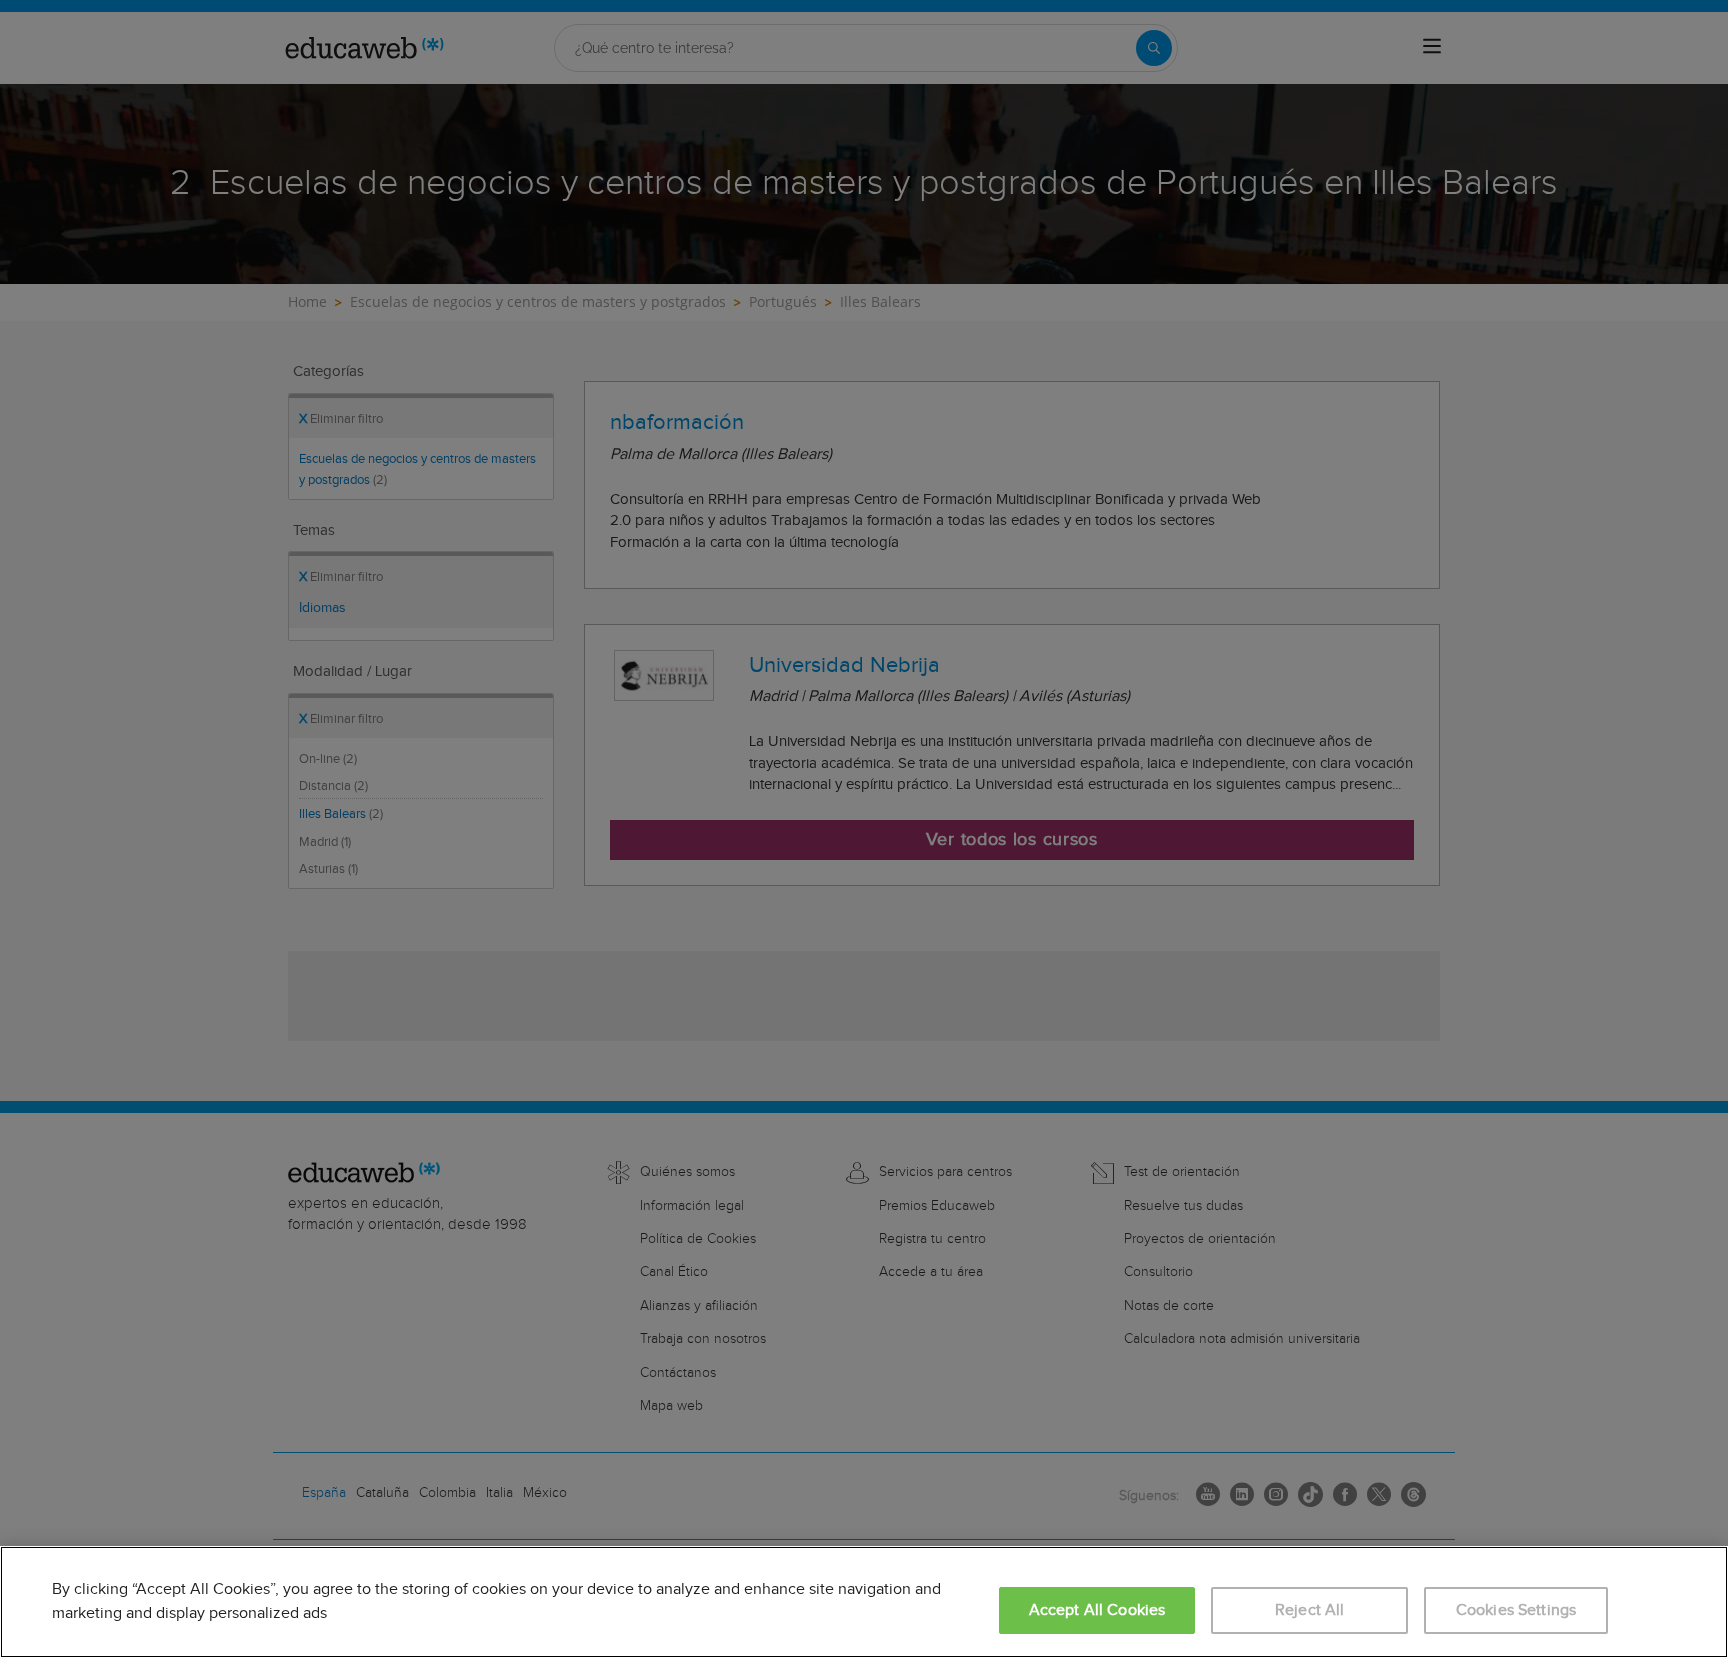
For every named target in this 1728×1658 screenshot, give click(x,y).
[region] (864, 1602)
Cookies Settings (1516, 1610)
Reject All (1310, 1610)
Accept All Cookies (1097, 1610)
